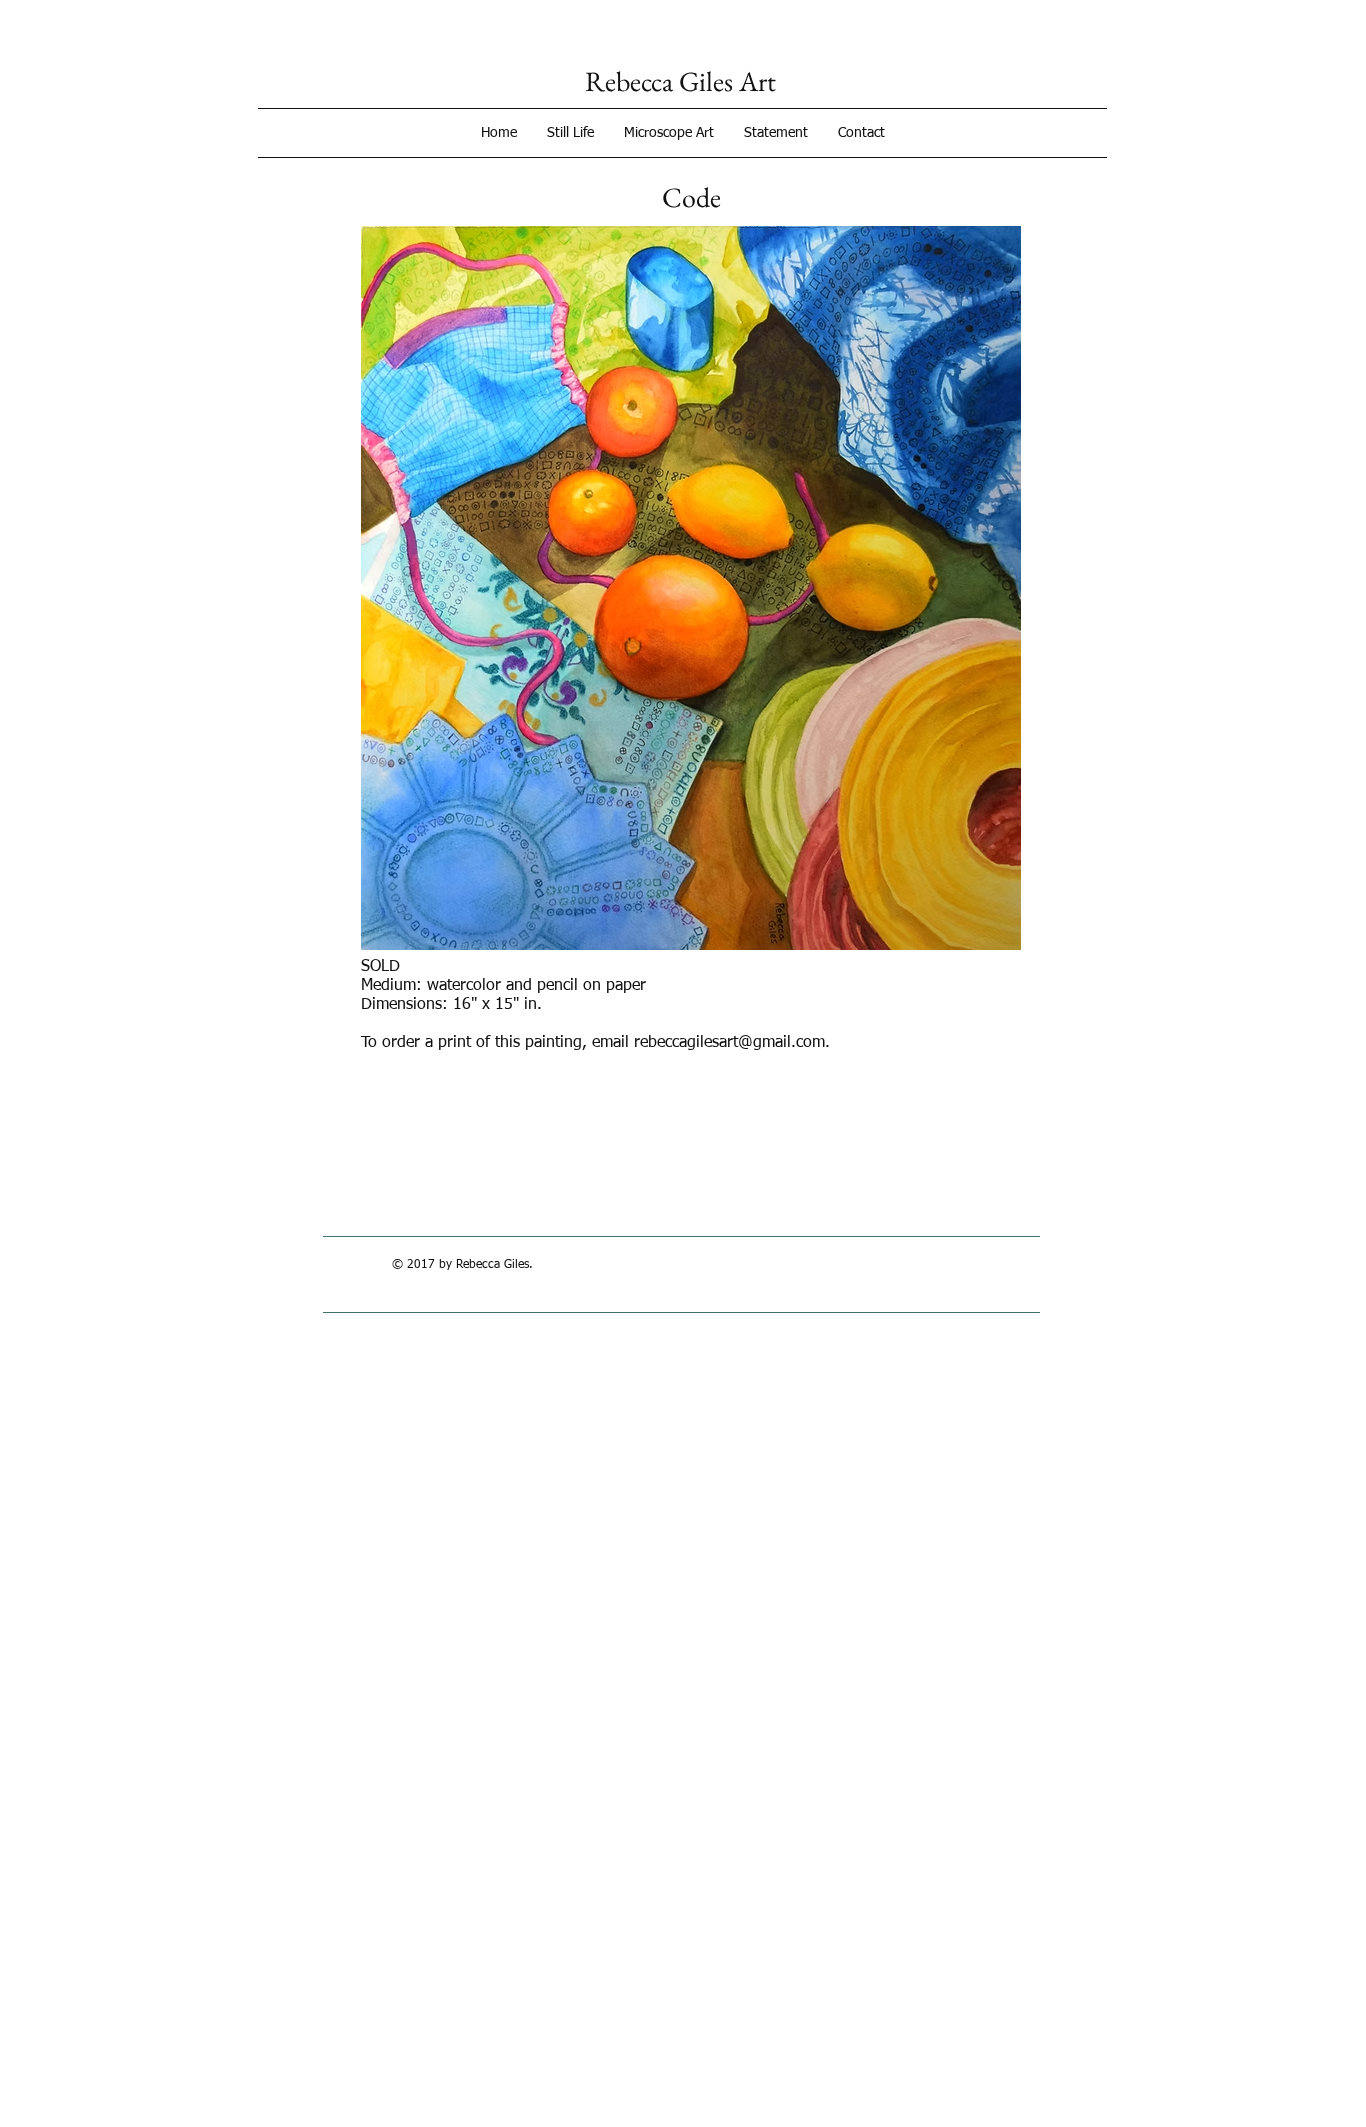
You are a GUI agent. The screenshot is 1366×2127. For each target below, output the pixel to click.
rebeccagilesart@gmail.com (729, 1043)
